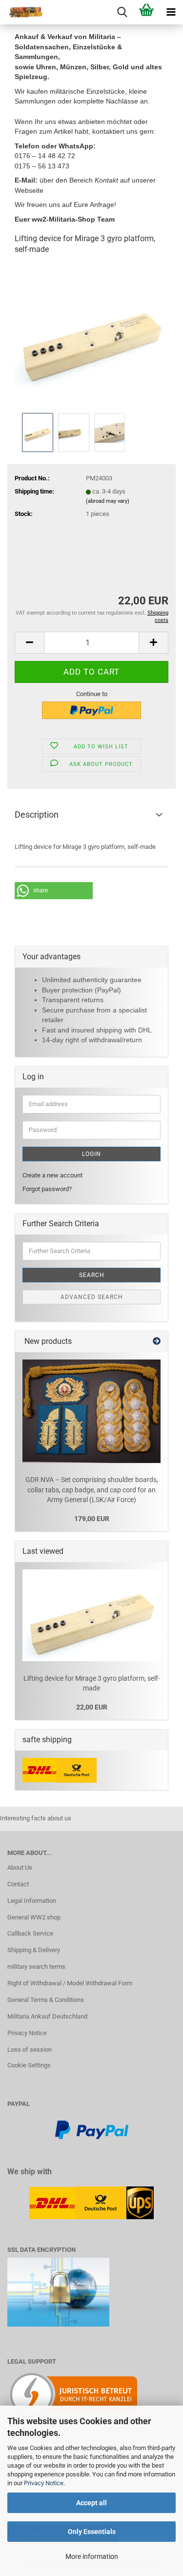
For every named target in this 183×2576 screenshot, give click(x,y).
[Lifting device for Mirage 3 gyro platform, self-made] (91, 337)
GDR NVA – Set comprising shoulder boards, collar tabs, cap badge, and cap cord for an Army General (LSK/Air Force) (92, 1490)
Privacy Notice (44, 2483)
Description (37, 814)
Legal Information (32, 1901)
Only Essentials (92, 2532)
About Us (20, 1867)
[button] (29, 643)
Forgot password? (47, 1189)
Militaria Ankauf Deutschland (47, 2016)
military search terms (36, 1967)
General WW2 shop (34, 1917)
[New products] (157, 1342)
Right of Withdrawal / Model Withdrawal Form (70, 1983)
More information (92, 2556)
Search (92, 1275)
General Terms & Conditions (46, 2000)
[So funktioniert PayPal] (92, 2130)
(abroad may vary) (108, 501)
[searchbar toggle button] (122, 12)
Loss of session (30, 2050)
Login (91, 1154)
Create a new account (52, 1175)
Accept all (91, 2503)
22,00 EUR (92, 1707)
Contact (18, 1884)
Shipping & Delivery (34, 1950)
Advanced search (92, 1297)
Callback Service (30, 1933)
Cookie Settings (29, 2065)
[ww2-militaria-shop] (22, 12)
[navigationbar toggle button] (171, 12)
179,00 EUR (92, 1519)
